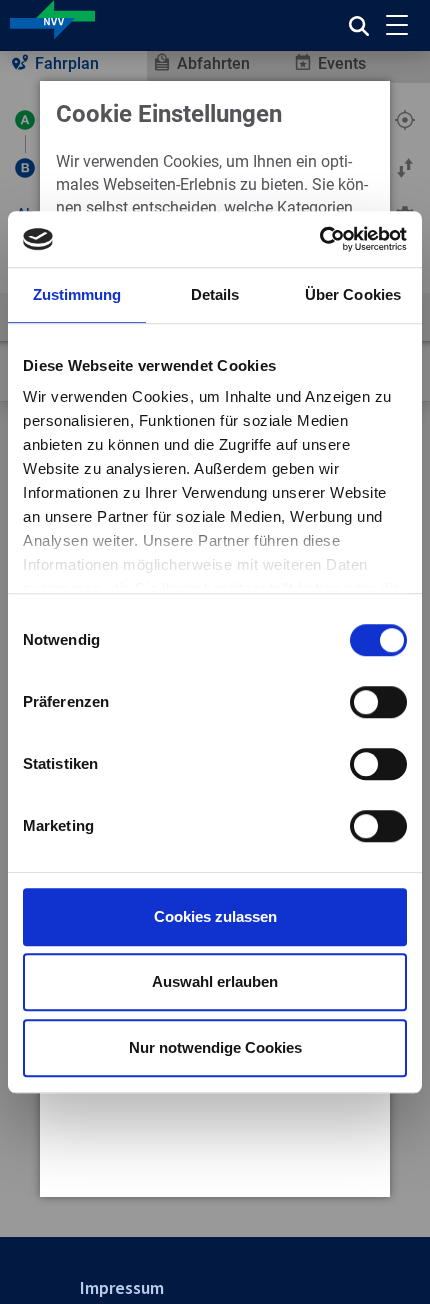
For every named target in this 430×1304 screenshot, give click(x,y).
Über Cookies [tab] (353, 294)
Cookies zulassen (215, 916)
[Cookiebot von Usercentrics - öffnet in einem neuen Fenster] (319, 239)
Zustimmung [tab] (77, 294)
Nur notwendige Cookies (215, 1047)
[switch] (378, 702)
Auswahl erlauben (215, 981)
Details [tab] (215, 294)
